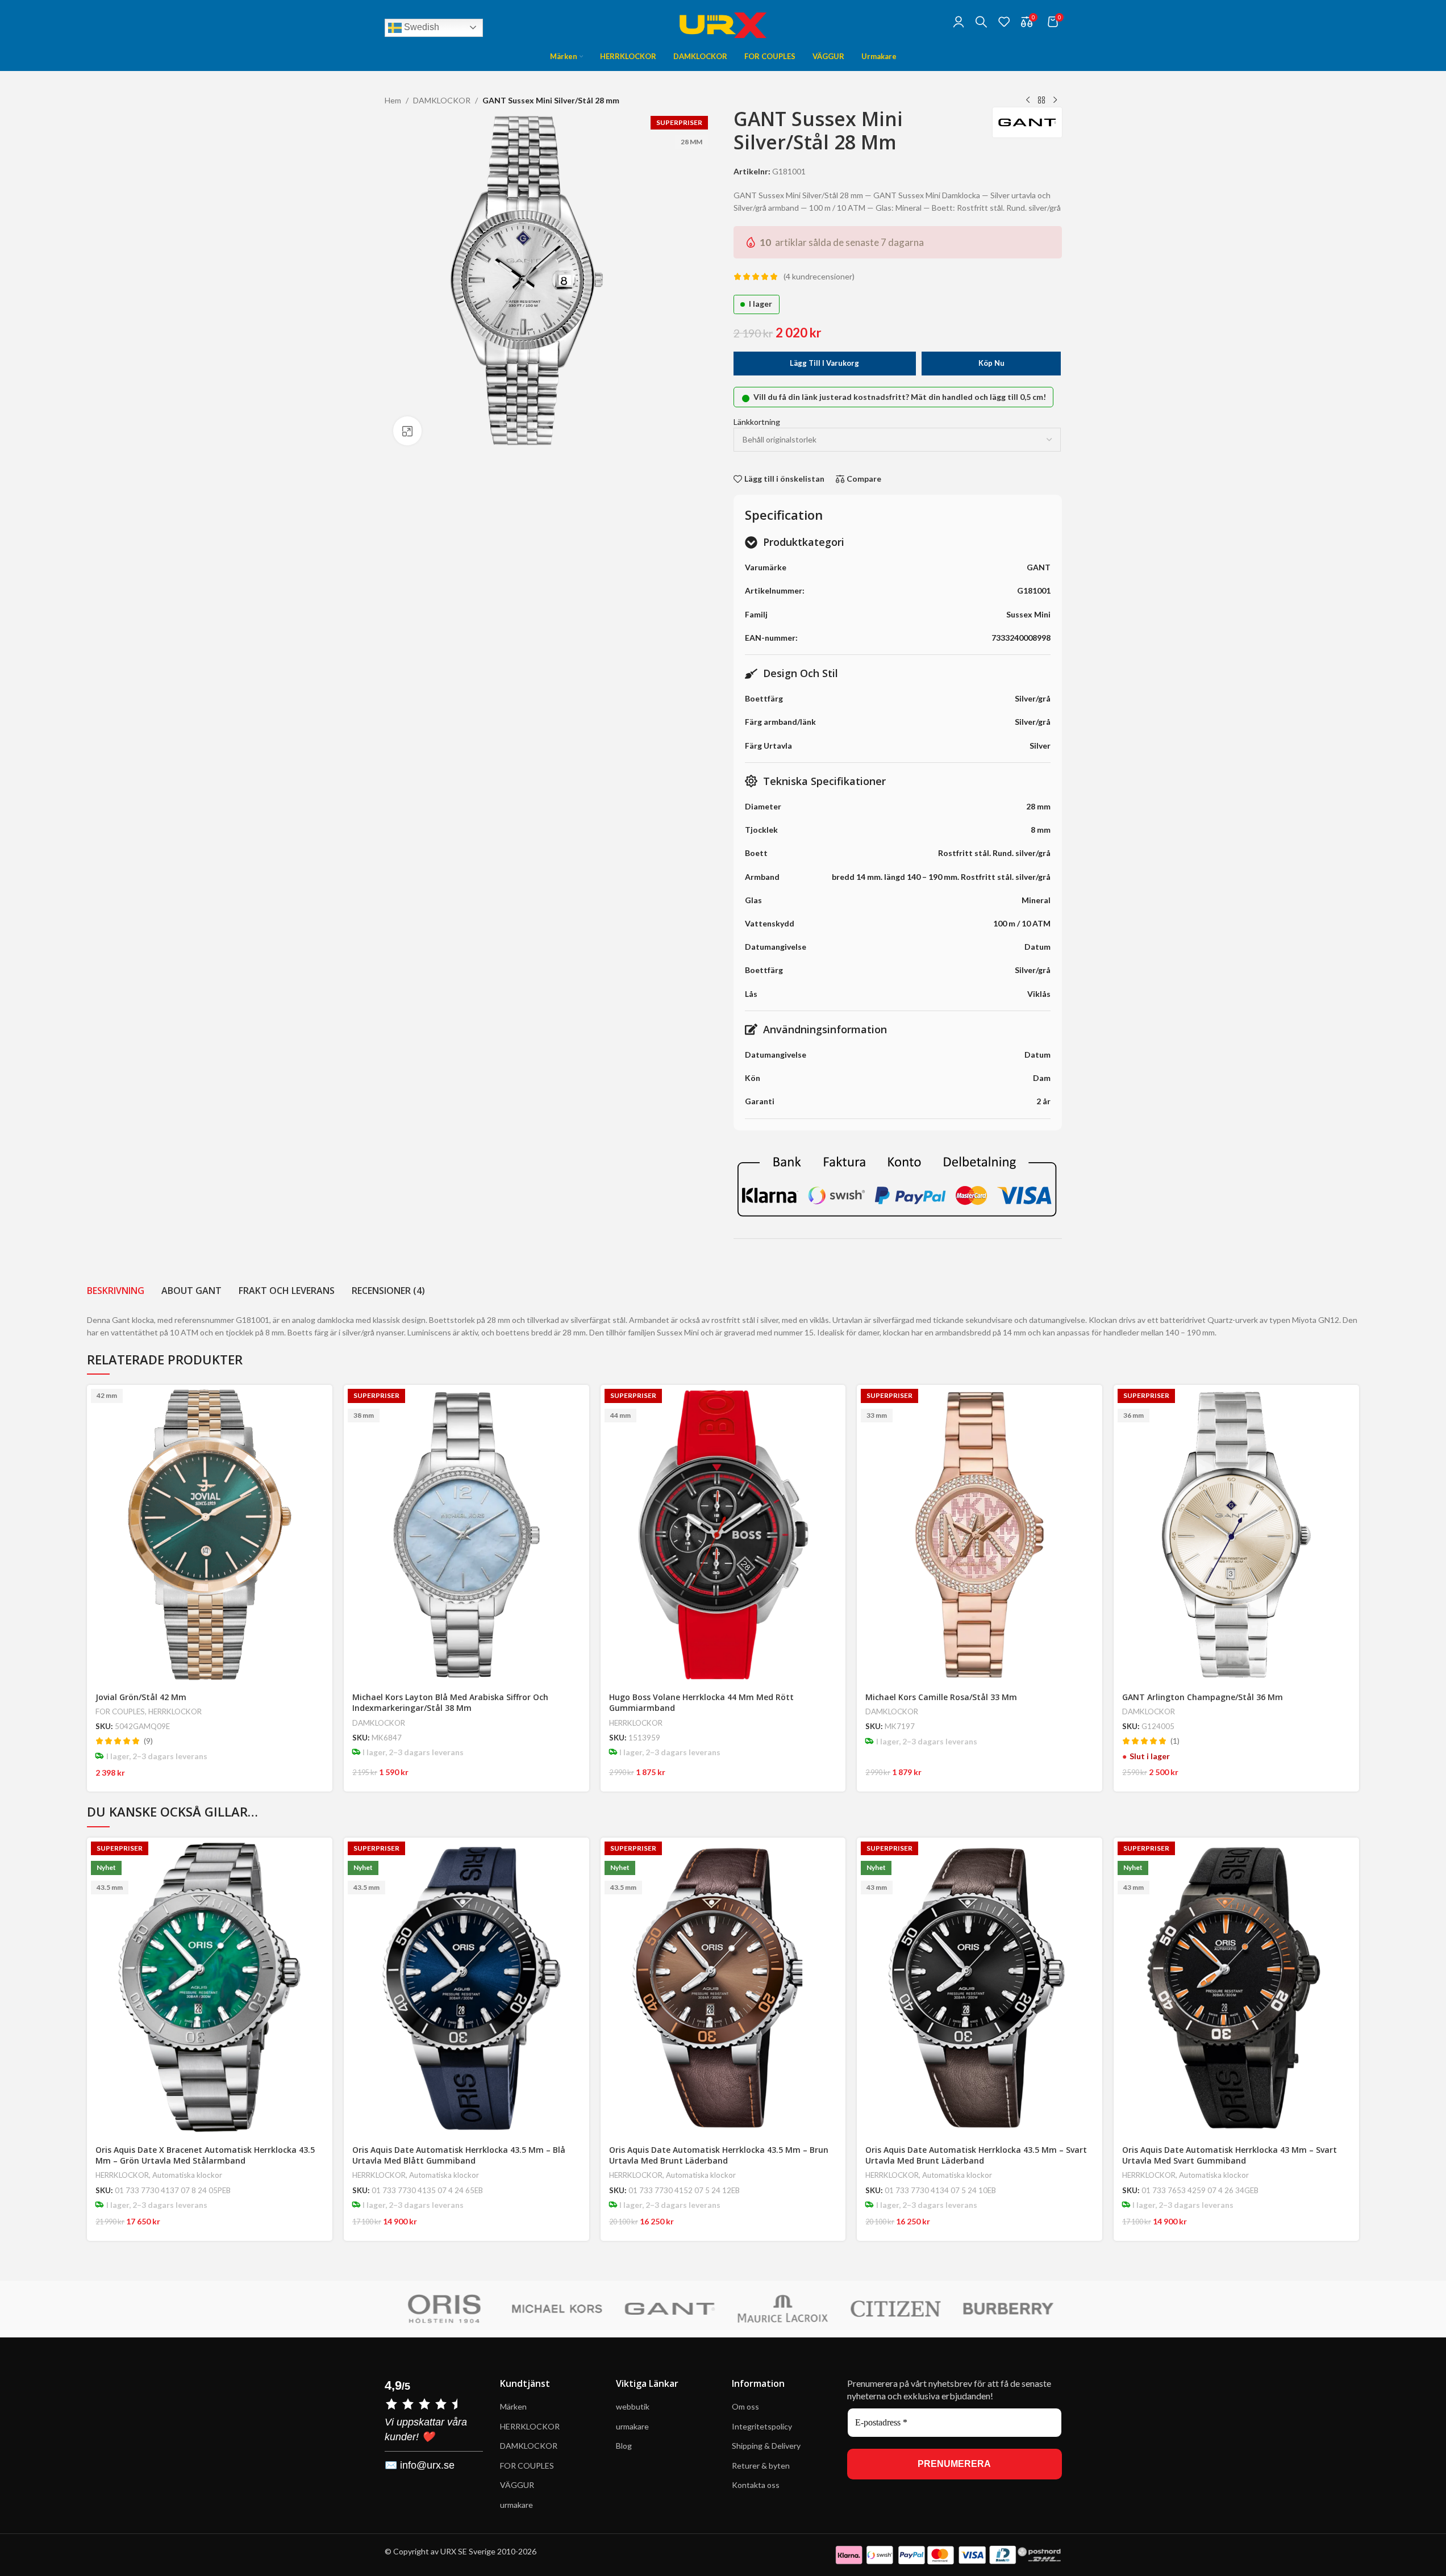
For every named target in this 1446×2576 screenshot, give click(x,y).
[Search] (981, 22)
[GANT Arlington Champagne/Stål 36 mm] (1236, 1535)
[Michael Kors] (554, 2309)
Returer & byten (761, 2466)
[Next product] (1055, 101)
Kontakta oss (756, 2485)
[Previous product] (1028, 101)
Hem (393, 100)
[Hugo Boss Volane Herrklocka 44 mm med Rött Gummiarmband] (723, 1535)
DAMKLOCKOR (442, 100)
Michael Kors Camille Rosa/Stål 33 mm (941, 1697)
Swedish (420, 27)
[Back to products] (1041, 101)
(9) (148, 1741)
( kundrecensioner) (819, 276)
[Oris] (441, 2309)
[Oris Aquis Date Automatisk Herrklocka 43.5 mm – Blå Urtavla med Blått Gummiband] (466, 1987)
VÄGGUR (517, 2485)
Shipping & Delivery (767, 2446)
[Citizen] (892, 2309)
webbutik (633, 2406)
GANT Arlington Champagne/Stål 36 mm (1203, 1697)
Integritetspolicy (762, 2426)
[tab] (116, 1291)
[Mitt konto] (959, 22)
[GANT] (667, 2309)
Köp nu (991, 363)
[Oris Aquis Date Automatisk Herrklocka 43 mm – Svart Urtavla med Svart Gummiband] (1236, 1987)
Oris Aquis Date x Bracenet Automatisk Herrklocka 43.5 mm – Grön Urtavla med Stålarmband (205, 2155)
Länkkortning (757, 422)
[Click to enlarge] (407, 431)
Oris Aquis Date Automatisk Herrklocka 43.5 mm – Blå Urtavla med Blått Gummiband (459, 2155)
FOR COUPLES (120, 1711)
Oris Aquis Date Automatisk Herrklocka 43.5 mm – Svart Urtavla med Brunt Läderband (976, 2155)
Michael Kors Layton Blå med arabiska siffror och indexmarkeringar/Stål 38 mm (450, 1703)
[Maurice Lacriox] (779, 2309)
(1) (1175, 1741)
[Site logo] (723, 20)
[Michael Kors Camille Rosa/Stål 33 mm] (980, 1535)
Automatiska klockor (187, 2175)
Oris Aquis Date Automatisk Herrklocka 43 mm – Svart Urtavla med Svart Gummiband (1230, 2155)
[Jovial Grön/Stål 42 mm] (210, 1535)
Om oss (745, 2406)
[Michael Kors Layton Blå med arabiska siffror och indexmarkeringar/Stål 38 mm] (466, 1535)
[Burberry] (1005, 2309)
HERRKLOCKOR (175, 1711)
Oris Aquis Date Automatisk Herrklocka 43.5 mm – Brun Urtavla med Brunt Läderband (719, 2155)
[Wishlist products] (1004, 22)
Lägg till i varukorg (824, 363)
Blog (624, 2446)
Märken (513, 2406)
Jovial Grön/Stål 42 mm (141, 1697)
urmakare (516, 2505)
